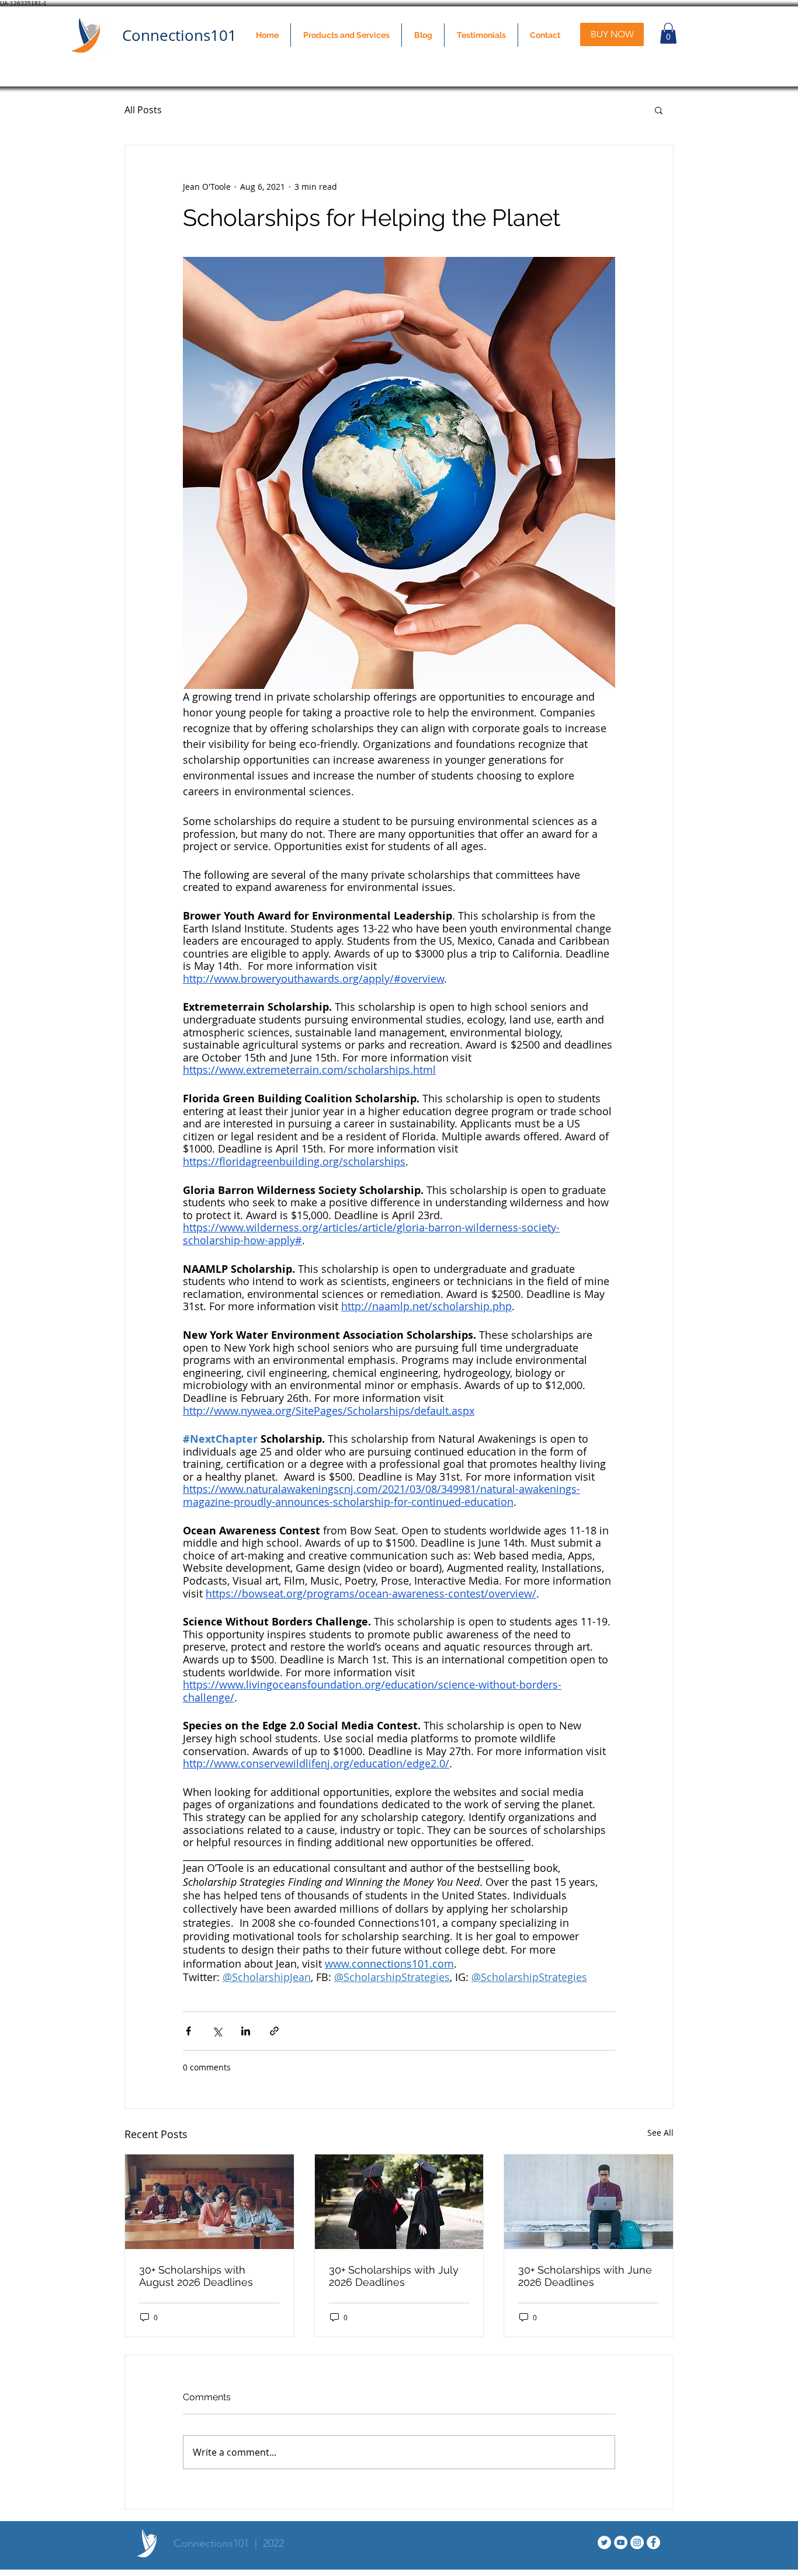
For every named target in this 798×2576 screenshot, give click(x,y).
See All (660, 2133)
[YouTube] (621, 2542)
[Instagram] (637, 2542)
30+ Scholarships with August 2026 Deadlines (196, 2276)
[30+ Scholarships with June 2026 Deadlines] (589, 2202)
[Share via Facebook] (188, 2031)
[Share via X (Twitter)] (217, 2031)
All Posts (143, 110)
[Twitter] (604, 2542)
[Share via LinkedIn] (246, 2031)
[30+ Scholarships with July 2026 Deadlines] (399, 2202)
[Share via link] (274, 2031)
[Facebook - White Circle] (653, 2542)
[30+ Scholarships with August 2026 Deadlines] (209, 2202)
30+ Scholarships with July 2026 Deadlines (394, 2276)
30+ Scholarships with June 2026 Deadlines (585, 2276)
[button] (346, 35)
